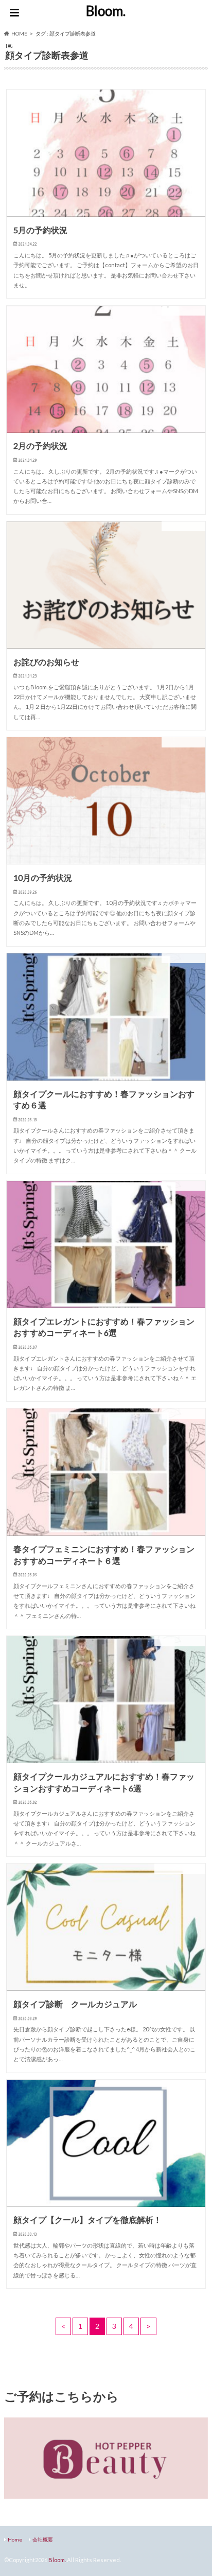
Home (15, 2539)
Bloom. (106, 11)
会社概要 (43, 2539)
